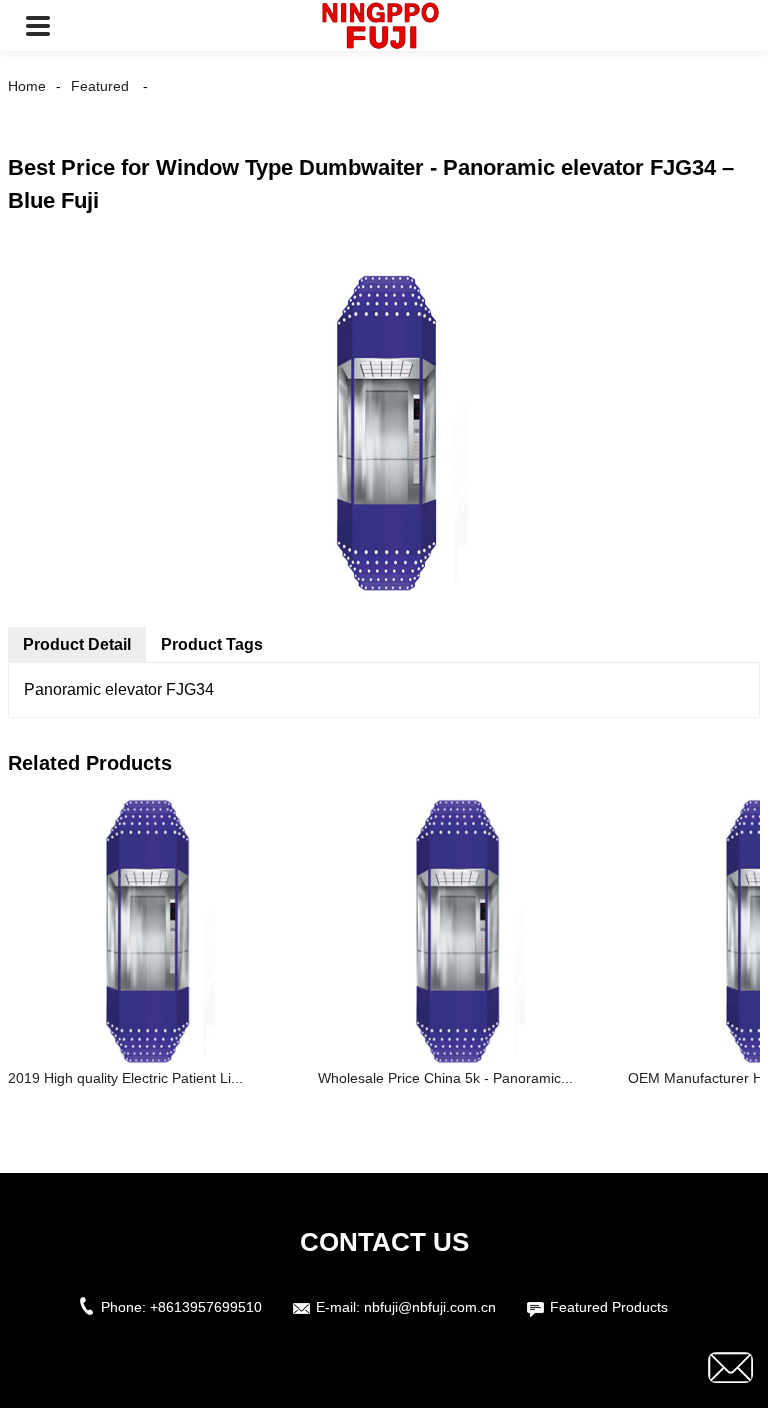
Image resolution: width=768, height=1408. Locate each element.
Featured (100, 86)
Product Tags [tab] (212, 644)
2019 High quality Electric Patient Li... (125, 1078)
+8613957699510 (206, 1307)
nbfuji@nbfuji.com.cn (430, 1307)
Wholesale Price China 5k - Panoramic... (445, 1078)
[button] (38, 25)
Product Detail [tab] (77, 644)
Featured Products (609, 1307)
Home (27, 86)
